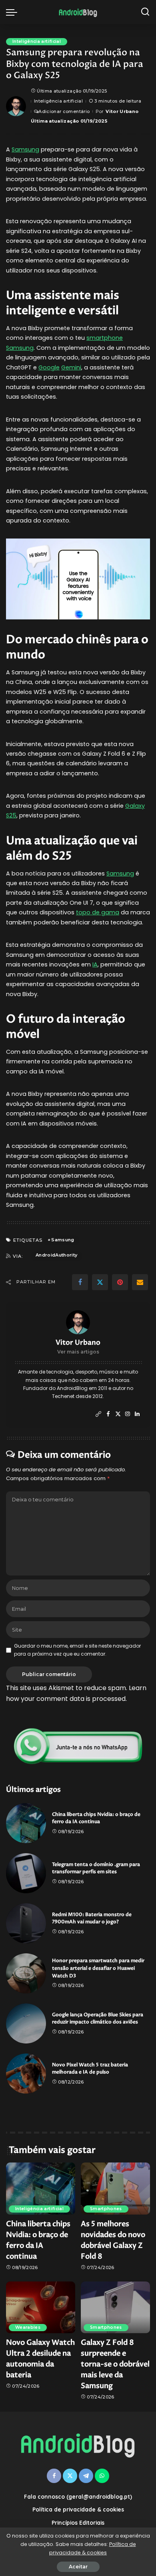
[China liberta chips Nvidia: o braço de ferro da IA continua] (26, 1823)
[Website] (98, 1414)
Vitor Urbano (122, 111)
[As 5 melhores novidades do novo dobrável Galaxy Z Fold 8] (115, 2189)
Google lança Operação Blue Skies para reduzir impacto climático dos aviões (98, 2019)
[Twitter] (100, 1282)
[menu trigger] (14, 12)
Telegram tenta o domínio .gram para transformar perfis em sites (96, 1868)
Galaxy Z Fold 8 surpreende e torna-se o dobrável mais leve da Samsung (115, 2364)
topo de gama (98, 912)
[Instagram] (128, 1414)
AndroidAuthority (57, 1255)
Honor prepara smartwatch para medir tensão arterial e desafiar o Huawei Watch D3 (98, 1968)
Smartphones (106, 2209)
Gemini (71, 367)
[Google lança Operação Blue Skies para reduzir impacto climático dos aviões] (26, 2023)
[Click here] (78, 1746)
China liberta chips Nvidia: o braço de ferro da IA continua (96, 1818)
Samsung (25, 149)
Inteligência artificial (37, 41)
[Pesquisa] (145, 12)
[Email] (140, 1282)
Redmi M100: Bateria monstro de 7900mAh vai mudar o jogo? (92, 1918)
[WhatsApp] (102, 2476)
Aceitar (78, 2567)
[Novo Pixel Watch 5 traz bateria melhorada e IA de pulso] (26, 2074)
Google (49, 367)
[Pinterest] (120, 1282)
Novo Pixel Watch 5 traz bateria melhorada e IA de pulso (90, 2069)
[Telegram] (86, 2476)
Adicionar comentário (64, 111)
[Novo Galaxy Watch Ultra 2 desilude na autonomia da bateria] (41, 2308)
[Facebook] (80, 1282)
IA (95, 964)
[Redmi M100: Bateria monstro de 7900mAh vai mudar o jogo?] (26, 1923)
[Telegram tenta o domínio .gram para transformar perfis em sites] (26, 1873)
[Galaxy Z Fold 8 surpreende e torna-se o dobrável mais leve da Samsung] (115, 2308)
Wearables (28, 2327)
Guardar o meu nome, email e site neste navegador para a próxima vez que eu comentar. (77, 1650)
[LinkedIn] (137, 1414)
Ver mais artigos (78, 1352)
